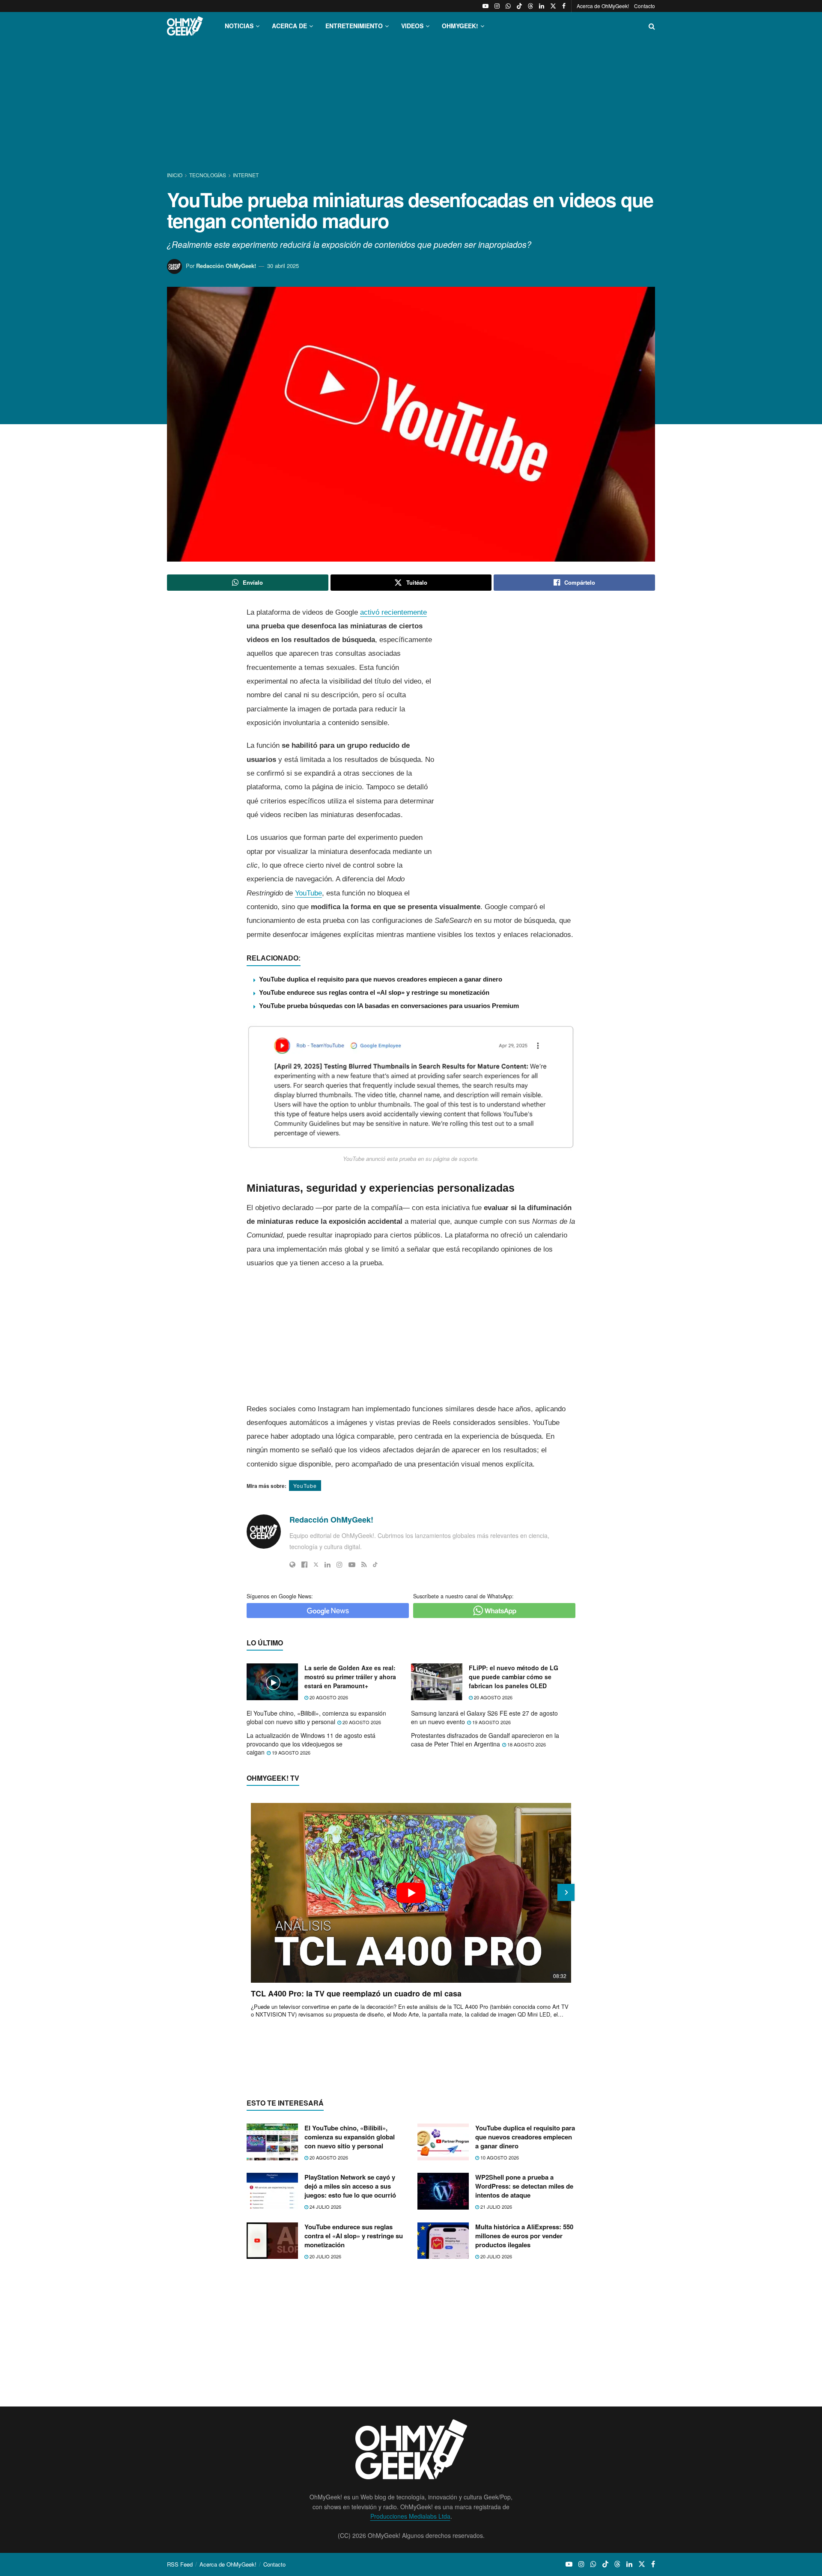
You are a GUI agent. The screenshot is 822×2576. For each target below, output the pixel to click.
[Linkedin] (328, 1565)
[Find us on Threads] (530, 6)
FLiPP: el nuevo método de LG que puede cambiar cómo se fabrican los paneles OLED (514, 1677)
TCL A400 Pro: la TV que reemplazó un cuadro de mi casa (356, 1993)
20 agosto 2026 (328, 1697)
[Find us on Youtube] (485, 6)
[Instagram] (340, 1565)
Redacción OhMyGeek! (226, 266)
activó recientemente (393, 612)
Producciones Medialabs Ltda (410, 2516)
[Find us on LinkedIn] (542, 6)
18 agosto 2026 (526, 1744)
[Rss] (364, 1565)
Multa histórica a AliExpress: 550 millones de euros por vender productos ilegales (524, 2236)
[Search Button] (652, 26)
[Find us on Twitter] (553, 6)
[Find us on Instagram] (497, 6)
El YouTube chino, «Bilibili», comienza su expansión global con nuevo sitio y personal (316, 1717)
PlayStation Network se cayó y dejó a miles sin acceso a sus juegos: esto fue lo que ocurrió (350, 2186)
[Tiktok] (375, 1565)
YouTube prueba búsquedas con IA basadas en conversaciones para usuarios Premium (389, 1006)
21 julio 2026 (496, 2207)
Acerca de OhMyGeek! (603, 6)
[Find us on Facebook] (564, 6)
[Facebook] (304, 1565)
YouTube (308, 893)
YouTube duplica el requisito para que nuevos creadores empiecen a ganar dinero (381, 979)
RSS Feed (180, 2564)
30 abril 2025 (283, 266)
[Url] (292, 1565)
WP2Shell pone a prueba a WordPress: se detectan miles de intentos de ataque (524, 2186)
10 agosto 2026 (499, 2157)
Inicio (175, 175)
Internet (246, 175)
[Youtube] (352, 1565)
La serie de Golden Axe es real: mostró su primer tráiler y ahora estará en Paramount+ (350, 1677)
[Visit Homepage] (185, 26)
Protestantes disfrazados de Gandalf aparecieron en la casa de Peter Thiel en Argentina (485, 1740)
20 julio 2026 (325, 2256)
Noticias (239, 26)
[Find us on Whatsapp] (508, 6)
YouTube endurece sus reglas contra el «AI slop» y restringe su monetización (374, 992)
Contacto (645, 6)
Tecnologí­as (208, 175)
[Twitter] (316, 1565)
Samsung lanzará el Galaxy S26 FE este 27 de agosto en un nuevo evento (484, 1717)
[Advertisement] (411, 106)
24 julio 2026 (325, 2207)
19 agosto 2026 (491, 1722)
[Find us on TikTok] (519, 6)
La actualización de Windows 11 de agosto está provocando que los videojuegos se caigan (311, 1744)
